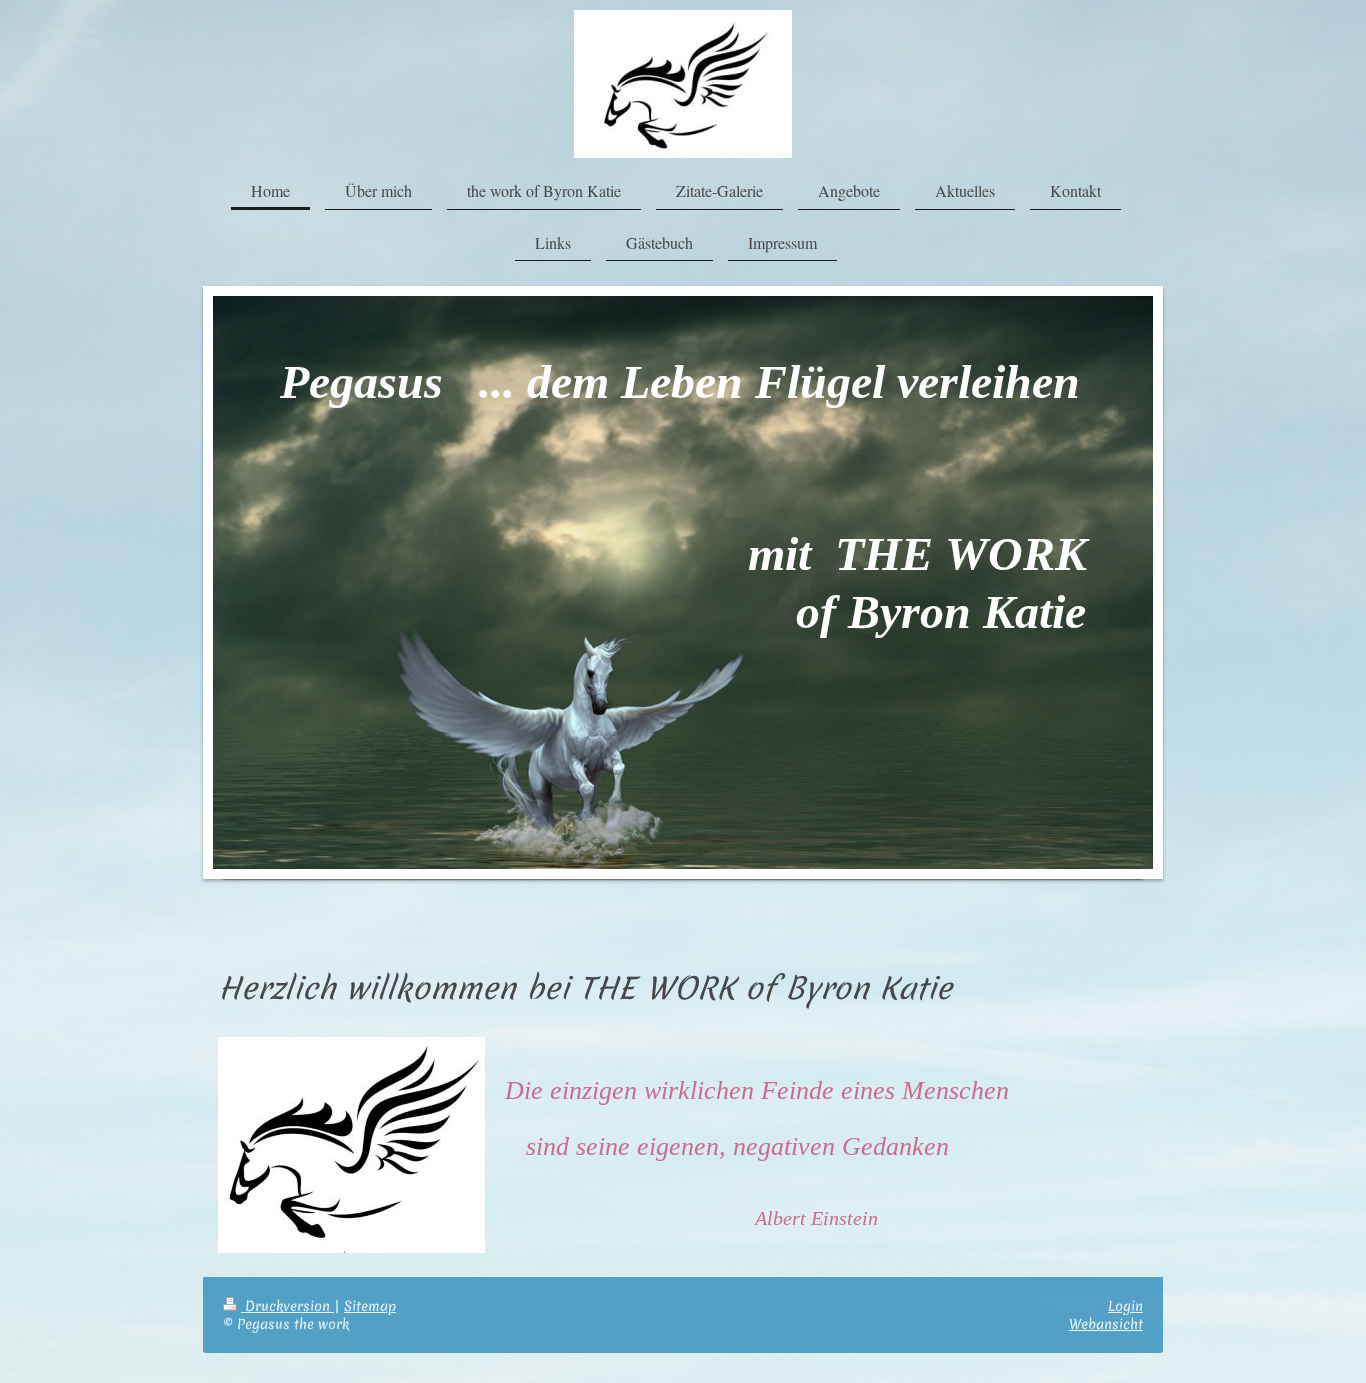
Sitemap (370, 1306)
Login (1125, 1306)
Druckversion (287, 1306)
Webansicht (1106, 1324)
